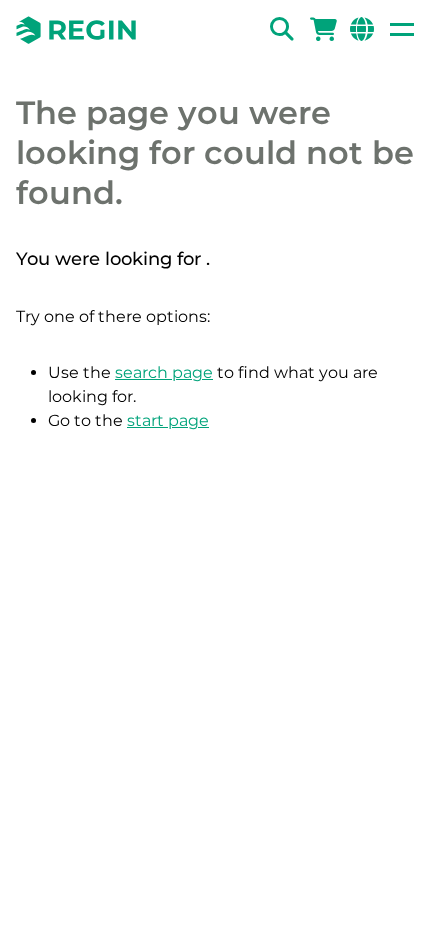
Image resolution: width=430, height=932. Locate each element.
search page (164, 372)
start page (168, 420)
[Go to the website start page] (76, 30)
